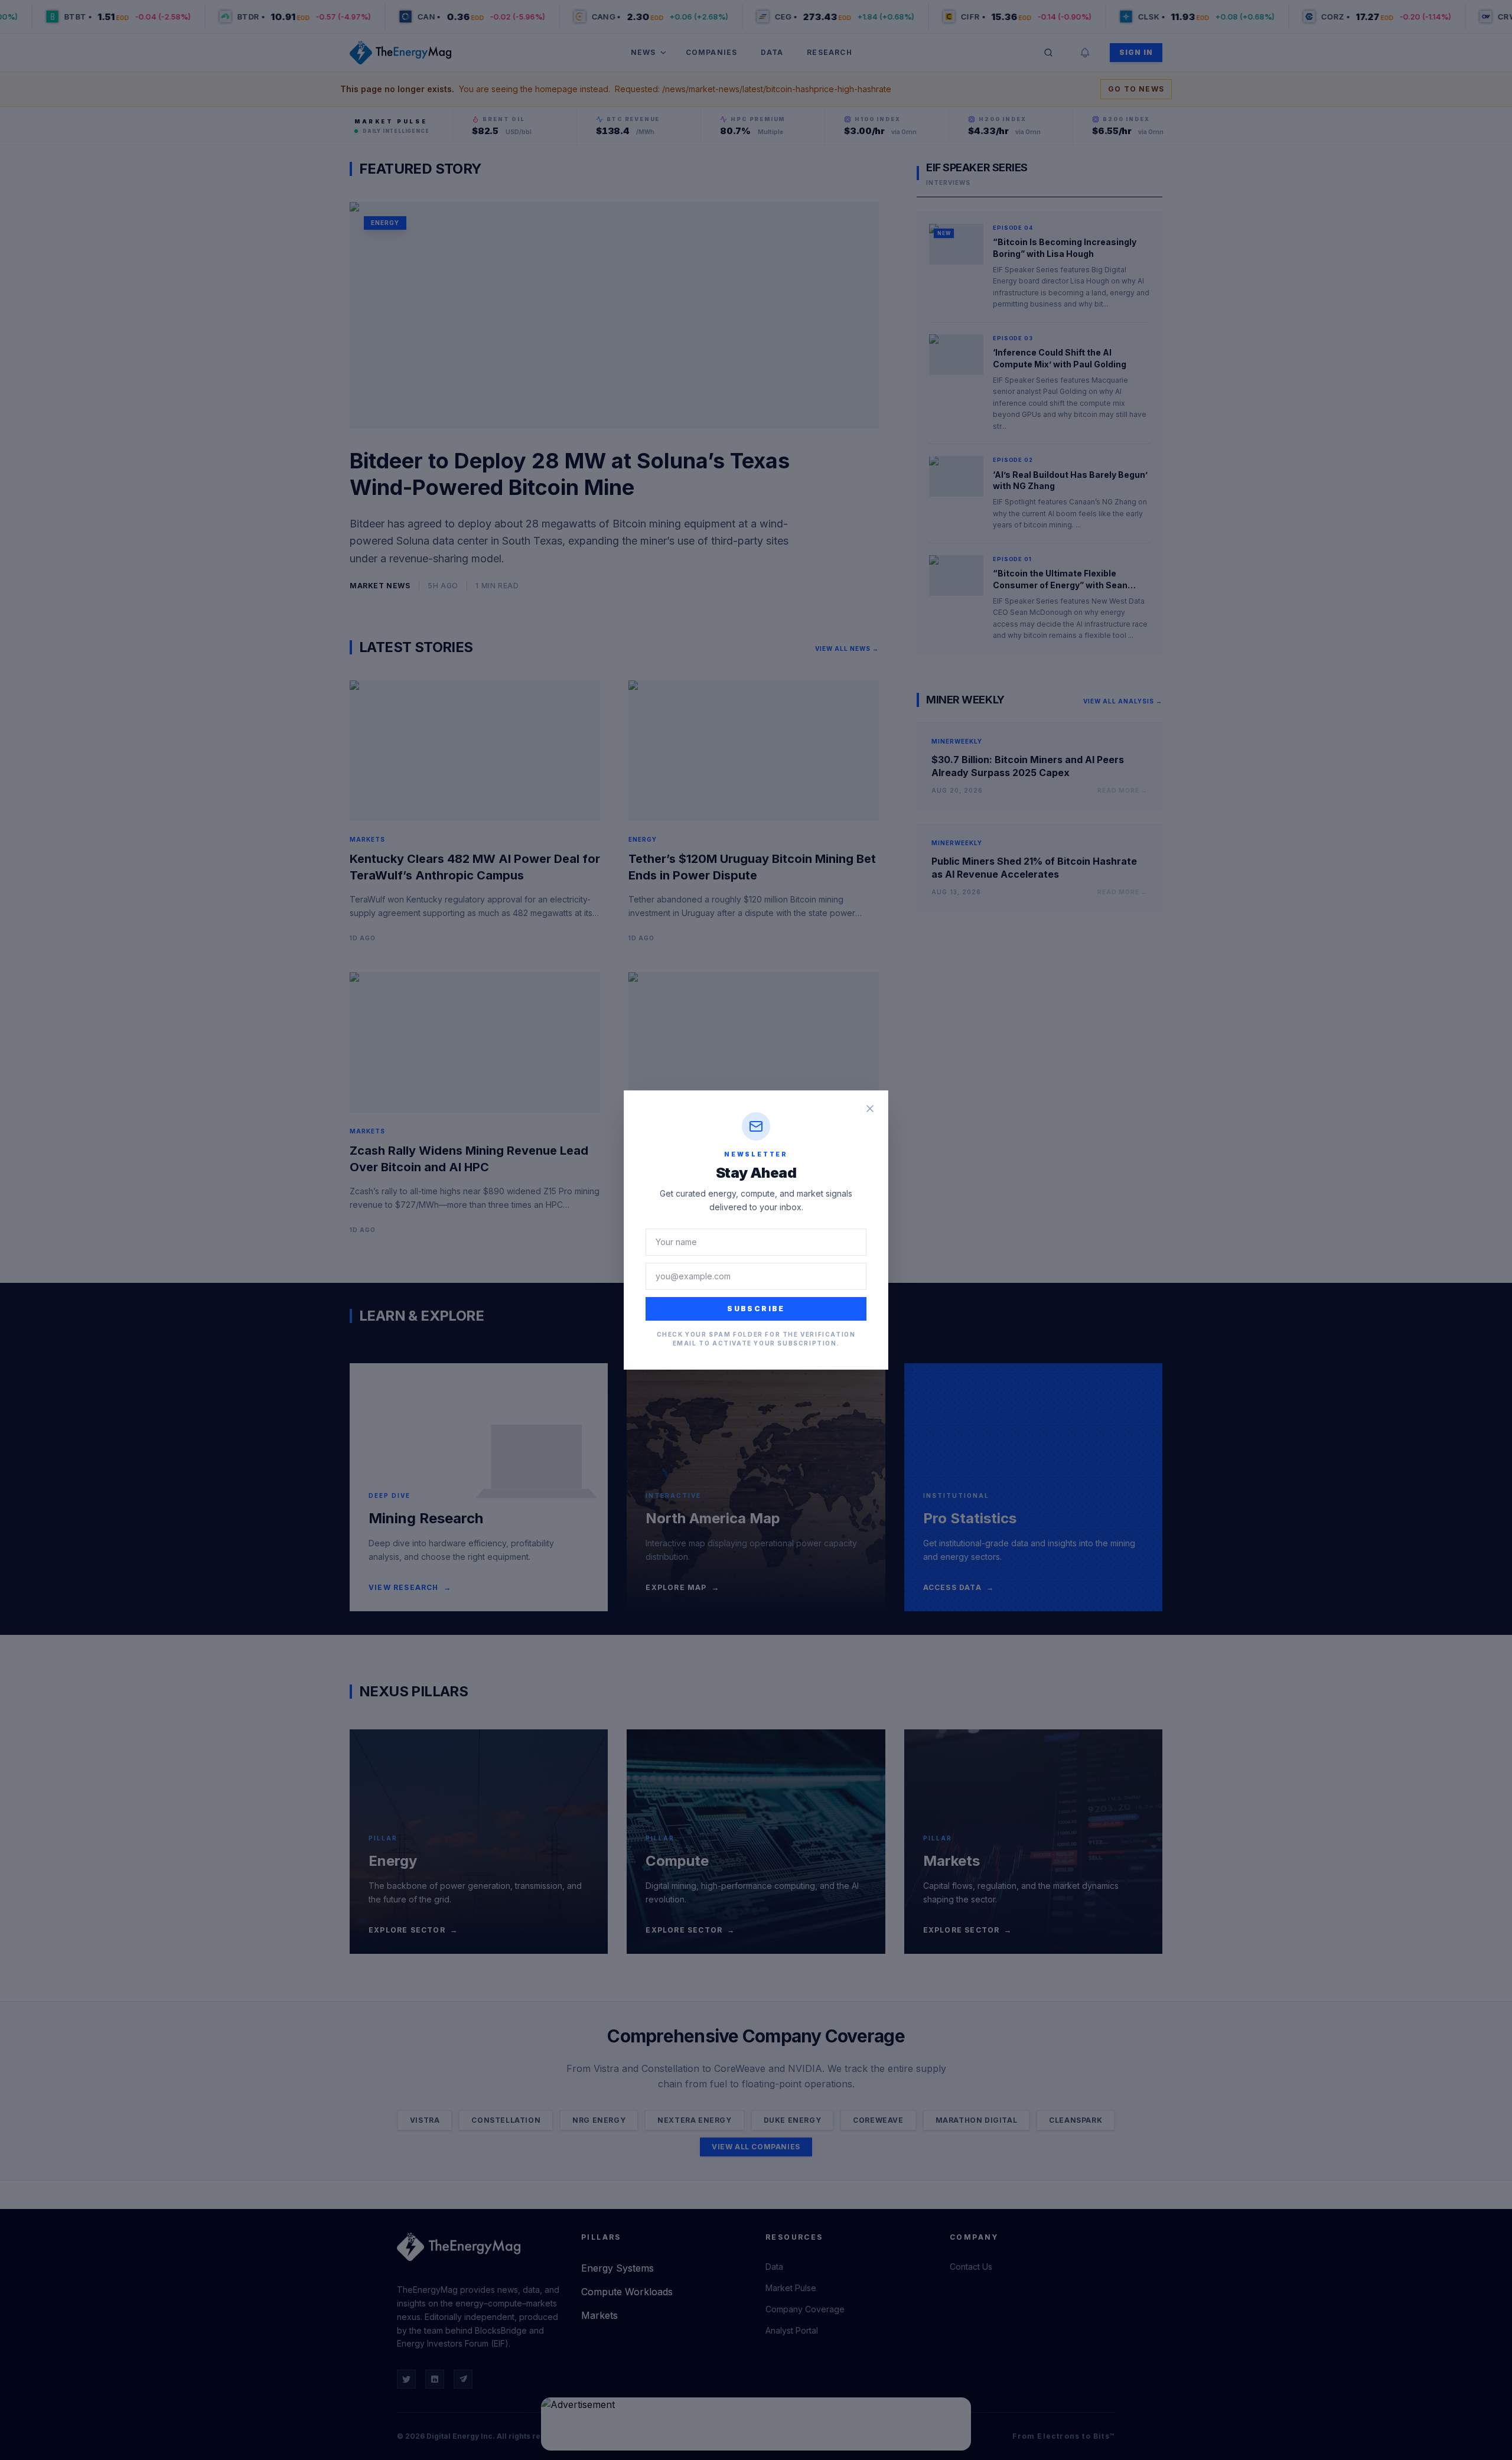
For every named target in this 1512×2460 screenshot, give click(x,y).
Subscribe (756, 1309)
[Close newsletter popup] (870, 1109)
